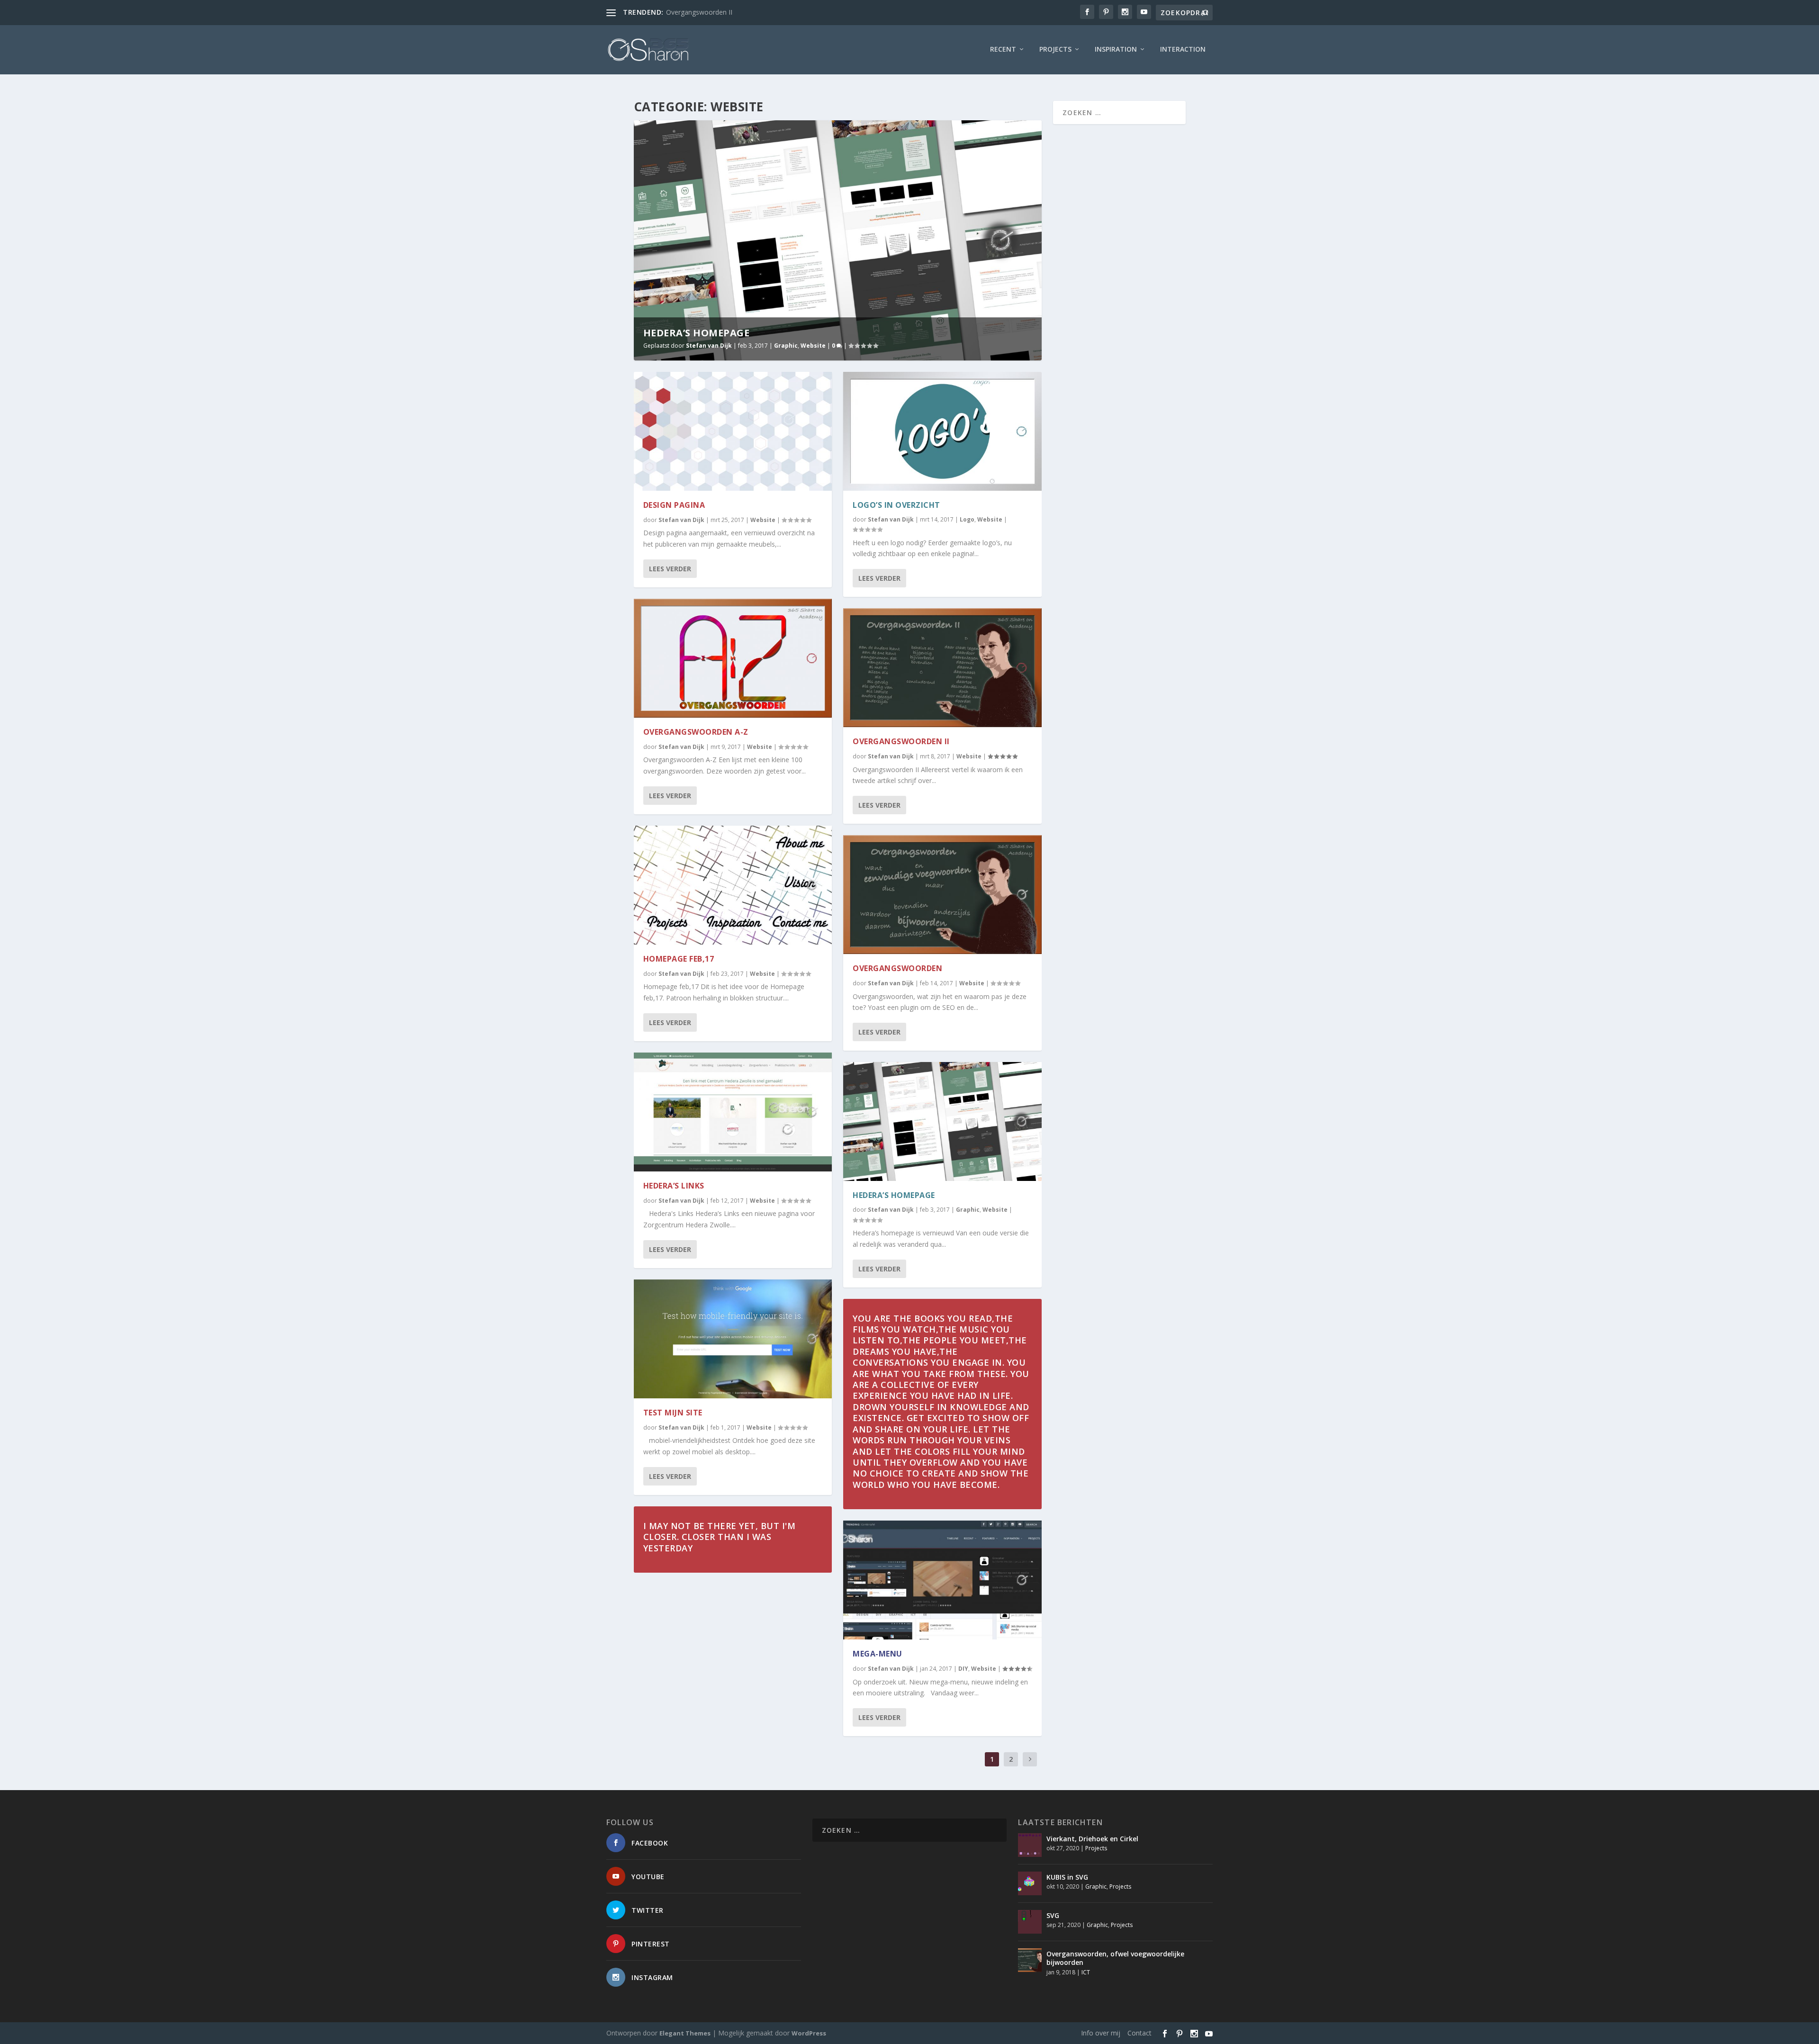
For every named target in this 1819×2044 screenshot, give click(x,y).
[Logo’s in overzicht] (942, 431)
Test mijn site (673, 1413)
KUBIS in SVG (1067, 1877)
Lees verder (670, 569)
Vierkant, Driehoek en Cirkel (1092, 1839)
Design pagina (674, 505)
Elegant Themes (685, 2033)
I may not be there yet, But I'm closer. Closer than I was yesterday (720, 1537)
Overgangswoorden (897, 968)
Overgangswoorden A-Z (696, 732)
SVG (1053, 1915)
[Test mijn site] (733, 1339)
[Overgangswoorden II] (942, 668)
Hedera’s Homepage (697, 333)
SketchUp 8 (683, 12)
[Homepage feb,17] (733, 885)
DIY (963, 1669)
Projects (1055, 50)
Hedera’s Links (674, 1186)
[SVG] (1030, 1922)
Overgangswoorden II (901, 741)
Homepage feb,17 (679, 959)
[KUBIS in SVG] (1030, 1883)
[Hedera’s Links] (733, 1112)
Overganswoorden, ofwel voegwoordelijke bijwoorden (1115, 1958)
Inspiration (1116, 50)
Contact (1139, 2033)
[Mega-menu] (942, 1580)
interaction (1183, 50)
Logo (967, 519)
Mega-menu (878, 1654)
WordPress (809, 2033)
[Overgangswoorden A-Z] (733, 658)
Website (813, 346)
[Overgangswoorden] (942, 895)
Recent (1003, 50)
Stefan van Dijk (709, 346)
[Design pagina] (733, 431)
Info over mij (1101, 2033)
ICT (1086, 1972)
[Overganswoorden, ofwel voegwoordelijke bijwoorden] (1030, 1960)
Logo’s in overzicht (896, 505)
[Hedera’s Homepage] (942, 1121)
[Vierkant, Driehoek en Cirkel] (1030, 1845)
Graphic (786, 346)
